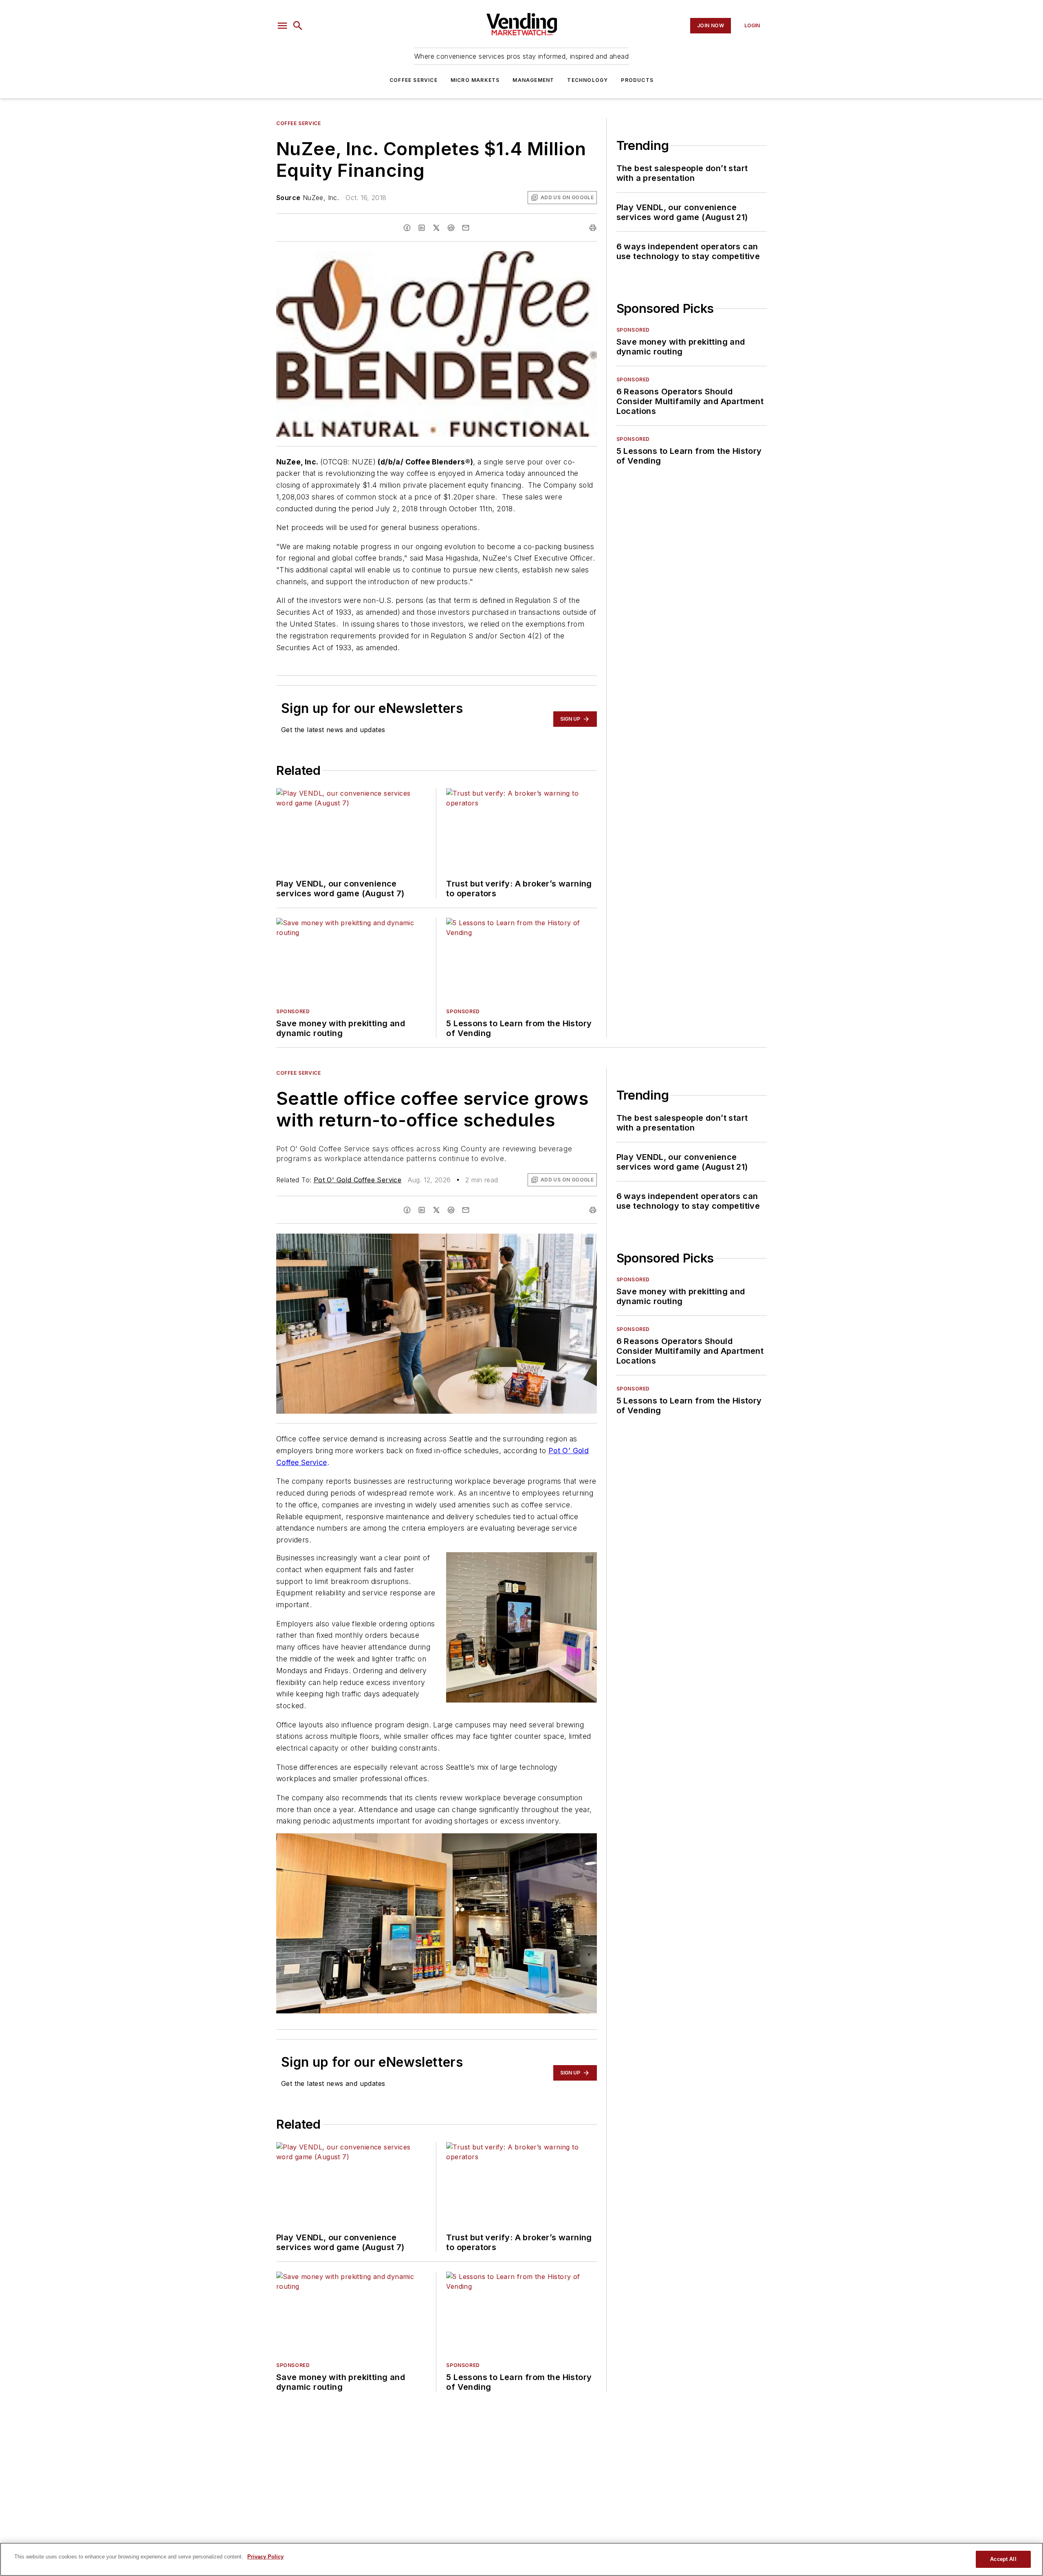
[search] (298, 26)
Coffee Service (414, 80)
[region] (521, 2559)
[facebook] (407, 228)
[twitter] (436, 228)
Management (533, 80)
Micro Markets (475, 80)
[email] (466, 228)
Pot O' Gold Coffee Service (358, 1180)
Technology (588, 80)
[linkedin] (422, 228)
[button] (282, 26)
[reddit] (451, 228)
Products (637, 80)
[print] (593, 228)
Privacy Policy (265, 2557)
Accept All (1003, 2559)
